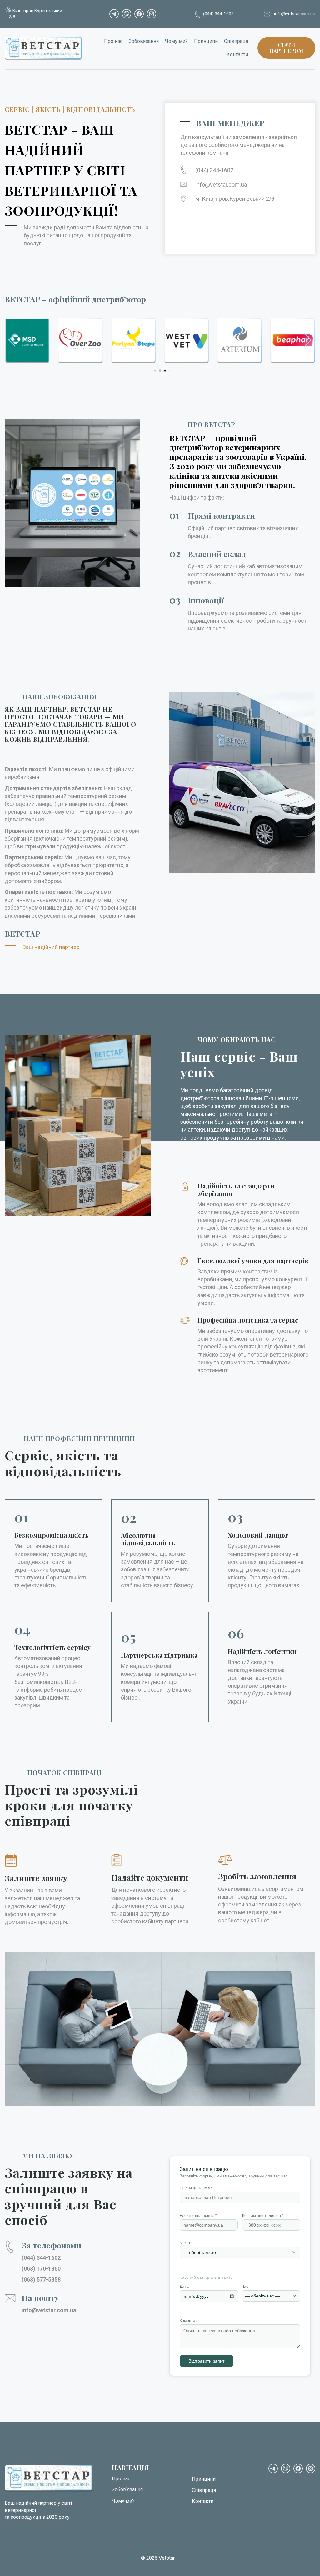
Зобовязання (144, 41)
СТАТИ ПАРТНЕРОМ (286, 48)
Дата (184, 2287)
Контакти (237, 55)
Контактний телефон (263, 2216)
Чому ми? (176, 41)
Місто (186, 2243)
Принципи (206, 41)
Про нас (113, 41)
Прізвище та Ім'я (196, 2188)
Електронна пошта (198, 2216)
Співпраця (236, 41)
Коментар (189, 2321)
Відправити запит (206, 2361)
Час (245, 2287)
